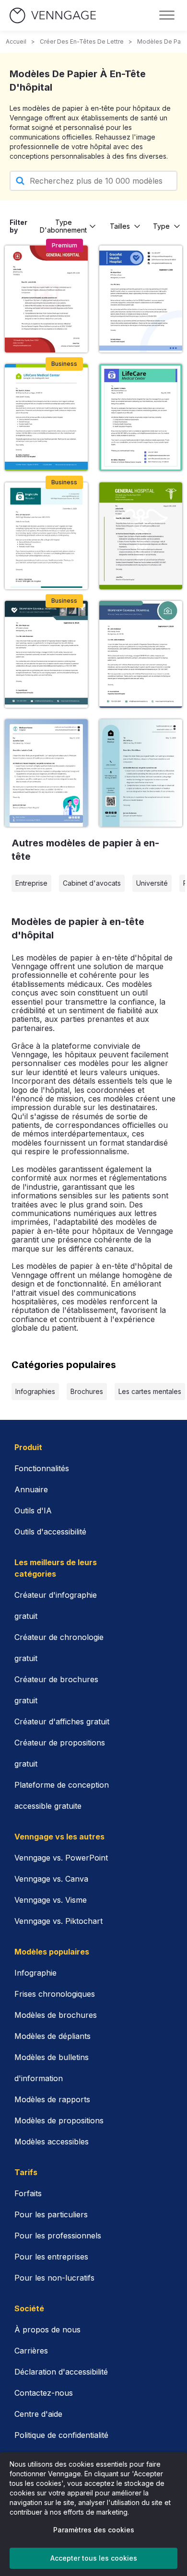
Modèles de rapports (52, 2099)
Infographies (35, 1391)
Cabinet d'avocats (92, 883)
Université (152, 883)
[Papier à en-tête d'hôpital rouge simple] (46, 299)
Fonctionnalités (42, 1468)
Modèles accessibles (52, 2142)
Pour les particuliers (51, 2214)
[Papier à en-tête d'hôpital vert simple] (141, 536)
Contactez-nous (44, 2393)
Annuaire (31, 1489)
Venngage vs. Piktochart (58, 1921)
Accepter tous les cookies (94, 2558)
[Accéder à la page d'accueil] (53, 16)
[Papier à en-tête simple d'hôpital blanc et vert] (141, 773)
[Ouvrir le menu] (167, 15)
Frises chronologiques (55, 1994)
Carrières (31, 2351)
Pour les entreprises (51, 2257)
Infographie (35, 1973)
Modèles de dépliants (53, 2036)
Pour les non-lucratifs (54, 2278)
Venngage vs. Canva (51, 1879)
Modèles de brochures (56, 2015)
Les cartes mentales (150, 1391)
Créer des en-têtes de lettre (82, 41)
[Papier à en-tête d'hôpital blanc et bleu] (46, 773)
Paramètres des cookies (94, 2530)
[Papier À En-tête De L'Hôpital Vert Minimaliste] (46, 536)
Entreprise (31, 883)
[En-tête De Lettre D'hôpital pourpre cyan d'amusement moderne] (141, 417)
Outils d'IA (33, 1510)
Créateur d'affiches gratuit (62, 1721)
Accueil (16, 41)
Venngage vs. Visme (51, 1900)
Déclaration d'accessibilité (61, 2372)
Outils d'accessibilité (50, 1532)
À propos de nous (47, 2330)
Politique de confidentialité (61, 2435)
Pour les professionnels (58, 2236)
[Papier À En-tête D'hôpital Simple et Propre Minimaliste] (46, 417)
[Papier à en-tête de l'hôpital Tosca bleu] (141, 654)
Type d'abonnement (63, 226)
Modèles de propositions (59, 2120)
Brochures (87, 1391)
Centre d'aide (38, 2414)
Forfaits (28, 2193)
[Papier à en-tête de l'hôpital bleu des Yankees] (46, 654)
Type (161, 226)
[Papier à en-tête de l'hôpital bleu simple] (141, 299)
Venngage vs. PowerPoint (61, 1858)
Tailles (120, 226)
